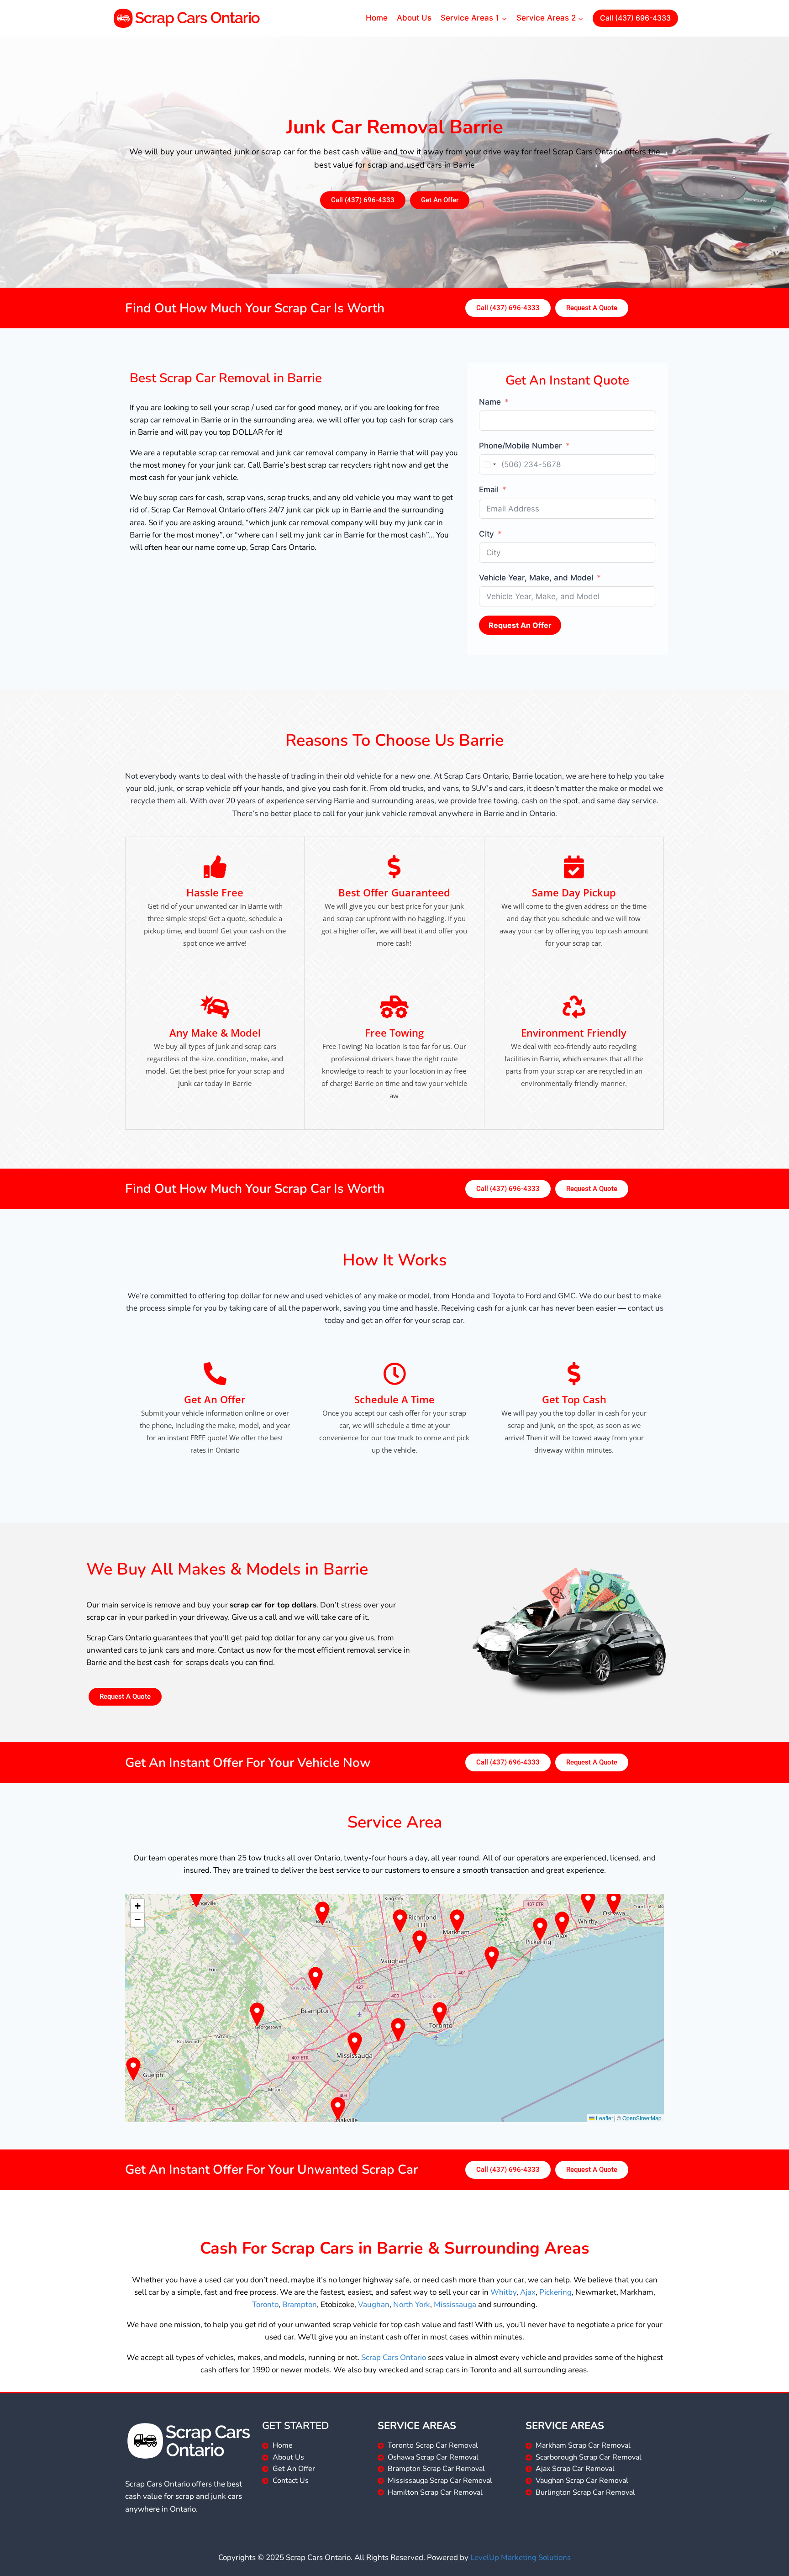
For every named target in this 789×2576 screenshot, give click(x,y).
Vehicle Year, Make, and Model (536, 578)
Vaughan (374, 2305)
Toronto (265, 2305)
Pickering (555, 2292)
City (487, 534)
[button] (137, 1906)
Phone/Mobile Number (521, 446)
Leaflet (604, 2118)
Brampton (300, 2305)
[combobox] (489, 464)
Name (490, 402)
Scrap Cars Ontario (394, 2357)
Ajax (528, 2292)
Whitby (503, 2292)
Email (489, 490)
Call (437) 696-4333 (635, 18)
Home (377, 18)
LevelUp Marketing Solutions (521, 2558)
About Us (414, 18)
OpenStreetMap (642, 2118)
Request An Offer (520, 625)
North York (412, 2305)
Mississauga (455, 2305)
